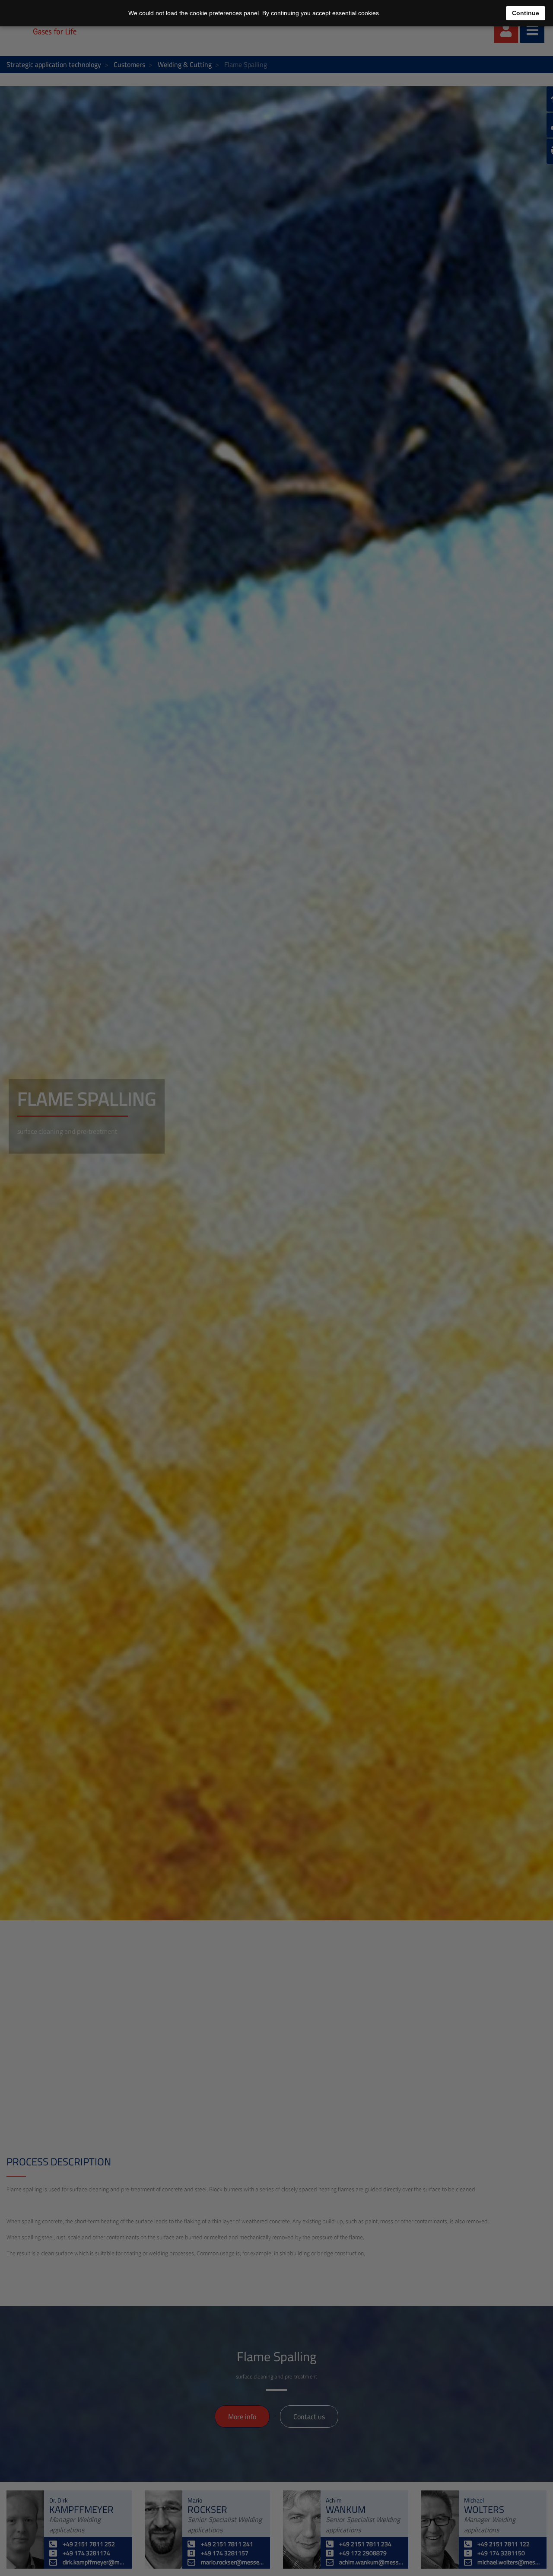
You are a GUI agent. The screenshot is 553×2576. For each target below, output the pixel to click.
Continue (526, 13)
